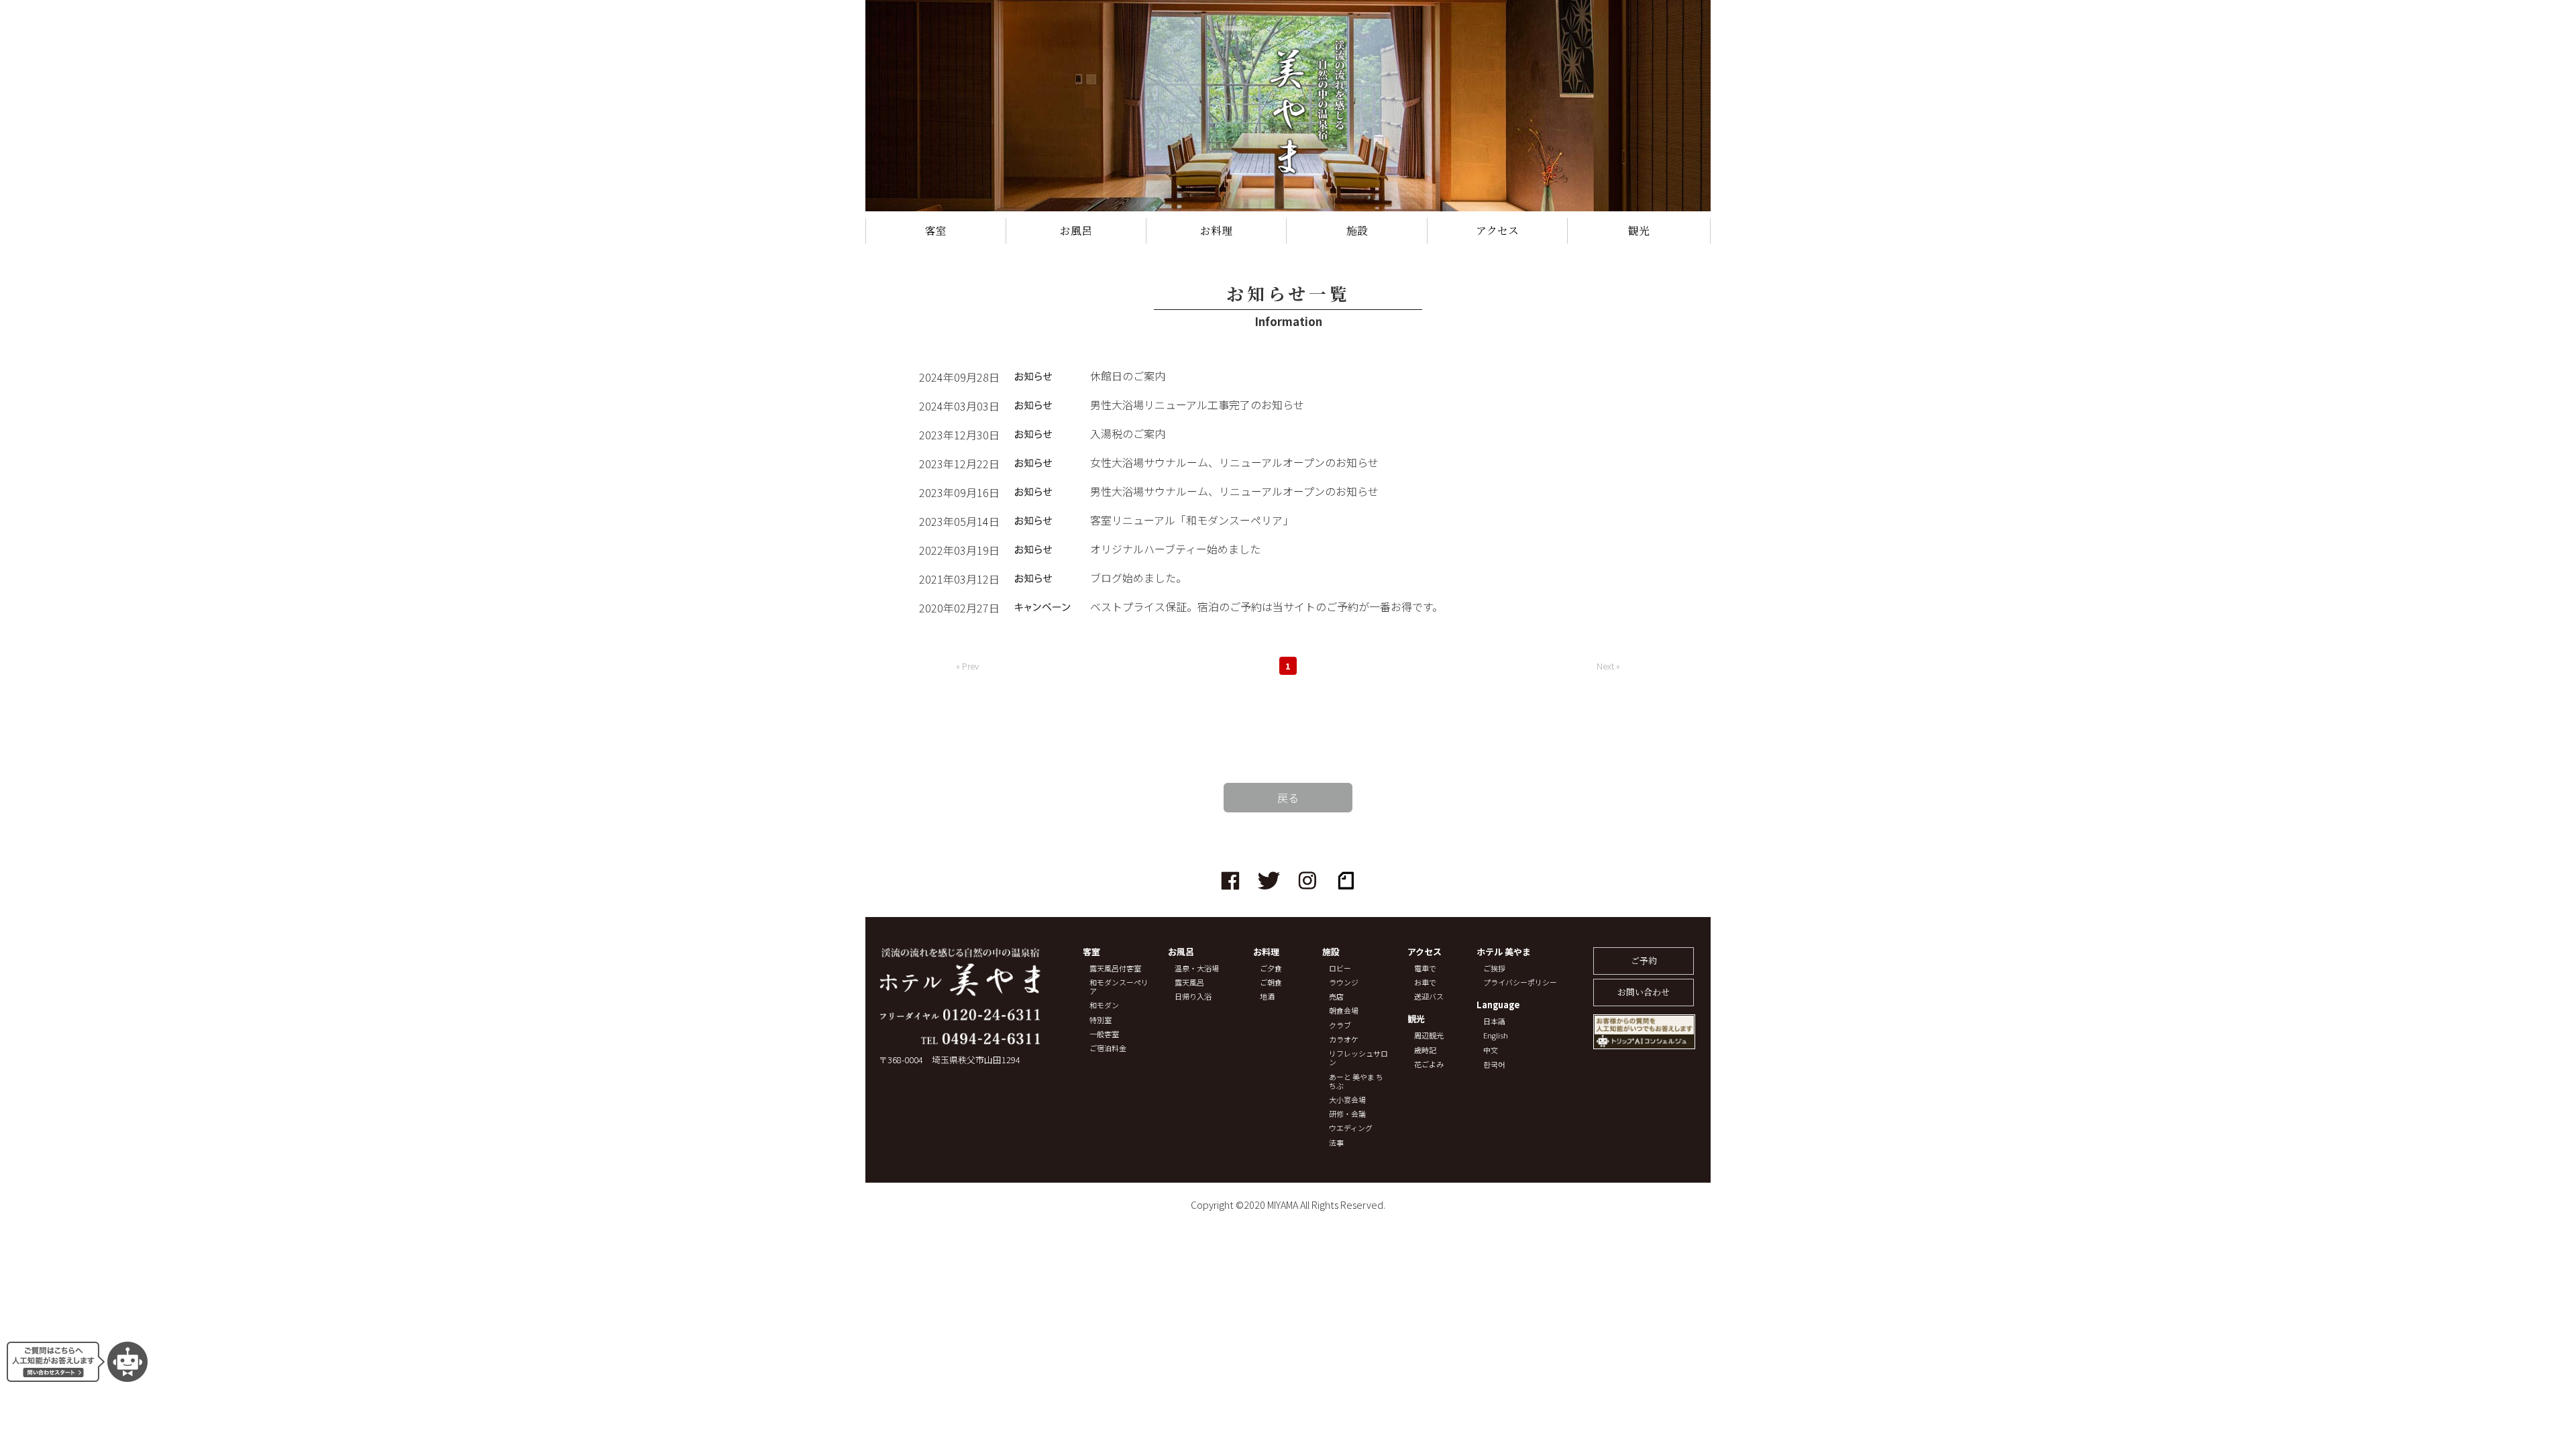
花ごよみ (1429, 1064)
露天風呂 (1189, 982)
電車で (1425, 968)
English (1496, 1035)
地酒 (1267, 997)
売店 (1336, 997)
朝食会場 (1344, 1011)
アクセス (1497, 230)
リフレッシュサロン (1358, 1058)
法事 (1336, 1143)
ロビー (1340, 968)
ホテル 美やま (1504, 952)
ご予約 (1644, 960)
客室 (936, 230)
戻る (1288, 798)
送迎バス (1429, 997)
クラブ (1340, 1025)
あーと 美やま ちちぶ (1356, 1081)
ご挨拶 (1494, 968)
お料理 (1216, 230)
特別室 (1101, 1020)
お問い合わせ (1644, 992)
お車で (1425, 982)
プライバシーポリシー (1520, 982)
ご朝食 (1271, 982)
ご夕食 (1271, 968)
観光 (1639, 230)
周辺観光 (1429, 1035)
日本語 (1494, 1021)
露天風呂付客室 (1115, 968)
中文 (1491, 1050)
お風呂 (1076, 230)
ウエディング (1351, 1128)
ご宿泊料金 (1108, 1048)
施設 (1357, 230)
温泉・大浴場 (1197, 968)
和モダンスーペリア (1119, 987)
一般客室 (1104, 1034)
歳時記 (1425, 1050)
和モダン (1104, 1005)
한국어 (1494, 1064)
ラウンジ (1344, 982)
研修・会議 (1347, 1114)
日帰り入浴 (1193, 997)
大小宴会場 (1347, 1100)
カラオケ (1344, 1039)
